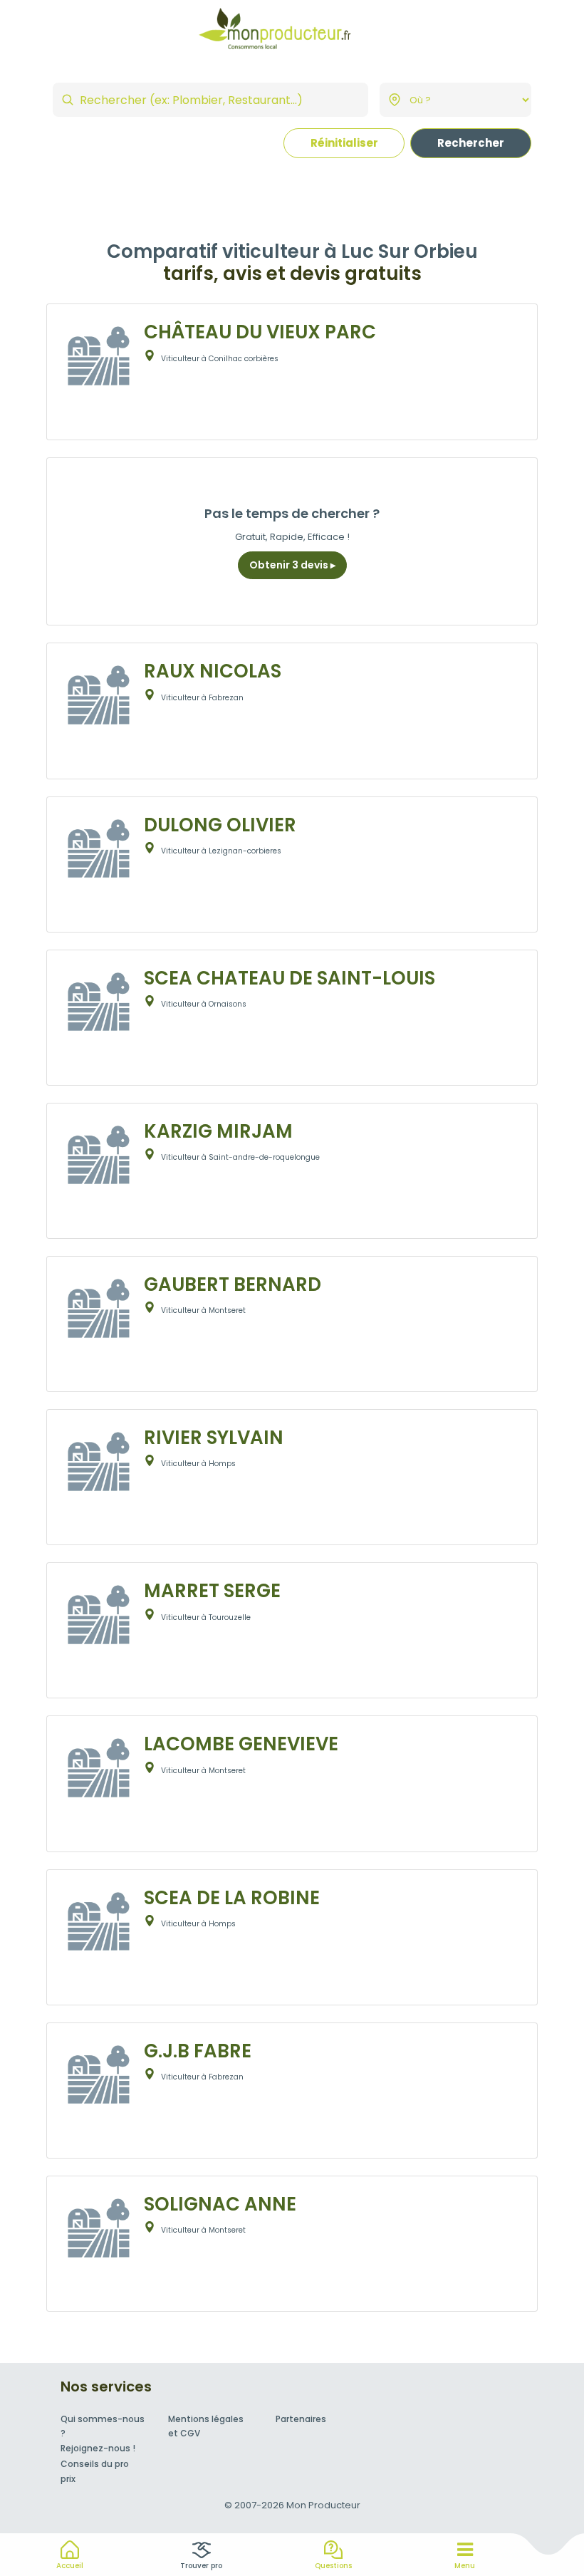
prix (68, 2479)
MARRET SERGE (212, 1591)
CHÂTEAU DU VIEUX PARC (260, 332)
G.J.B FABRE (198, 2051)
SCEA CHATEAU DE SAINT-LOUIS (290, 978)
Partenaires (301, 2419)
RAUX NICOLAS (213, 671)
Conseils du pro (95, 2464)
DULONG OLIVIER (220, 825)
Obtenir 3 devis (290, 565)
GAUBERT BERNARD (233, 1284)
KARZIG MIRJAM (218, 1131)
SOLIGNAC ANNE (220, 2204)
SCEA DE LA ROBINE (232, 1898)
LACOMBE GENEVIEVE (241, 1744)
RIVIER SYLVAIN (214, 1438)
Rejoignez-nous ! (98, 2448)
